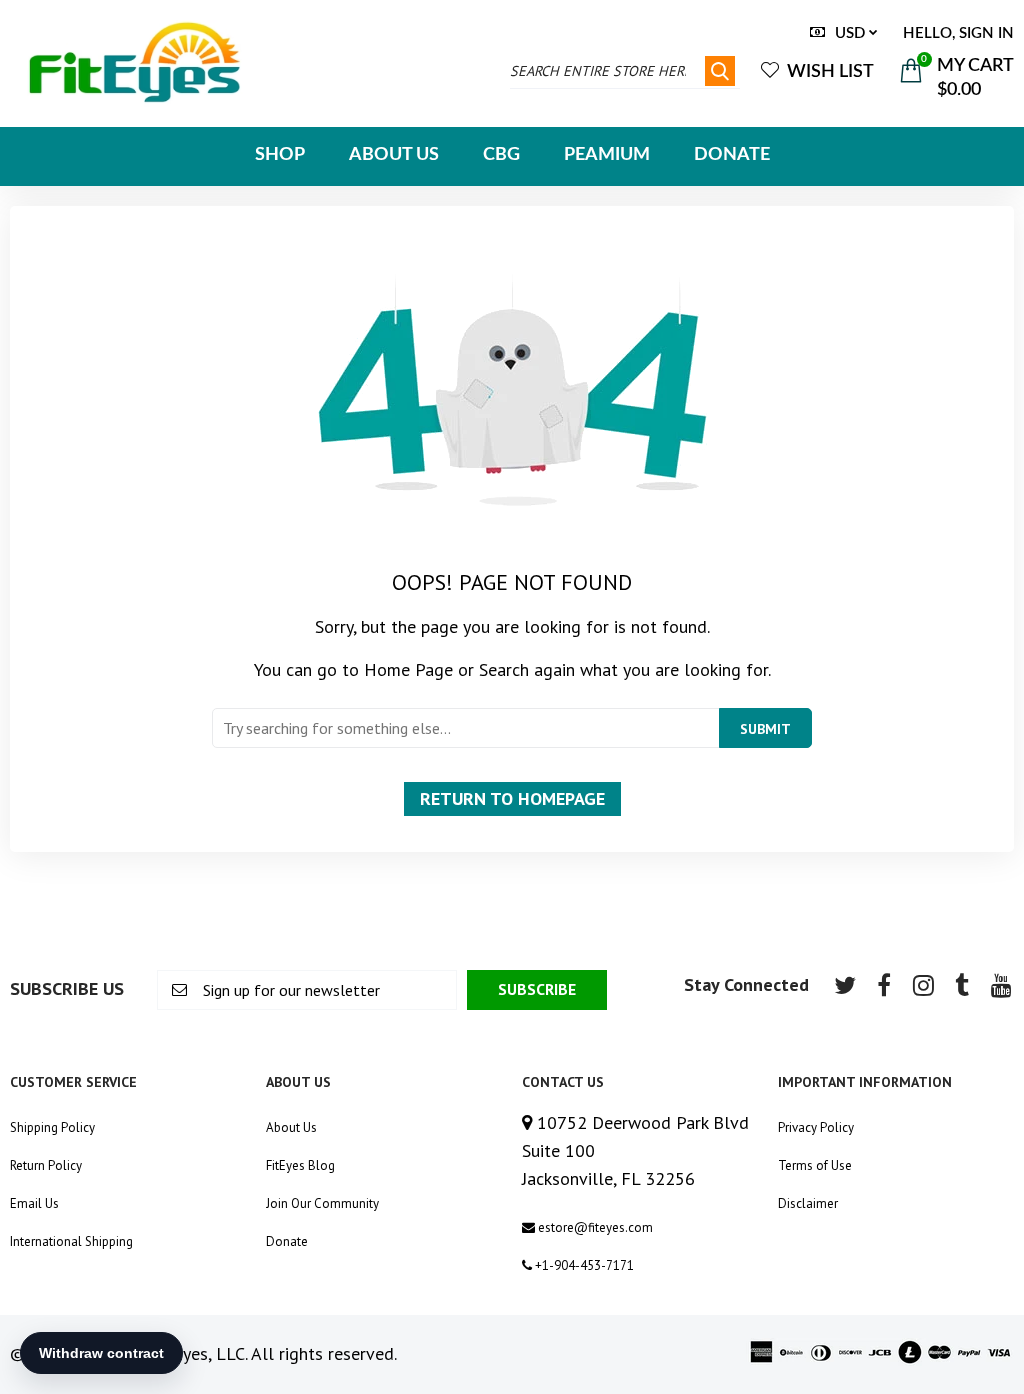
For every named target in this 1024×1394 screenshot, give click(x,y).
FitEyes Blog (300, 1165)
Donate (287, 1241)
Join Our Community (322, 1203)
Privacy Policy (816, 1127)
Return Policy (46, 1165)
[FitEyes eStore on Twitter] (845, 985)
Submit (765, 729)
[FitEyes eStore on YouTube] (1001, 985)
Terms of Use (815, 1165)
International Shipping (71, 1241)
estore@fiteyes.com (594, 1227)
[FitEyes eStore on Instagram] (923, 985)
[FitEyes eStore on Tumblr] (962, 985)
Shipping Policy (52, 1127)
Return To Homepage (512, 798)
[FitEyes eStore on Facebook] (884, 985)
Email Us (34, 1203)
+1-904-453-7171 (583, 1265)
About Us (291, 1127)
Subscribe (537, 989)
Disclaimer (808, 1203)
